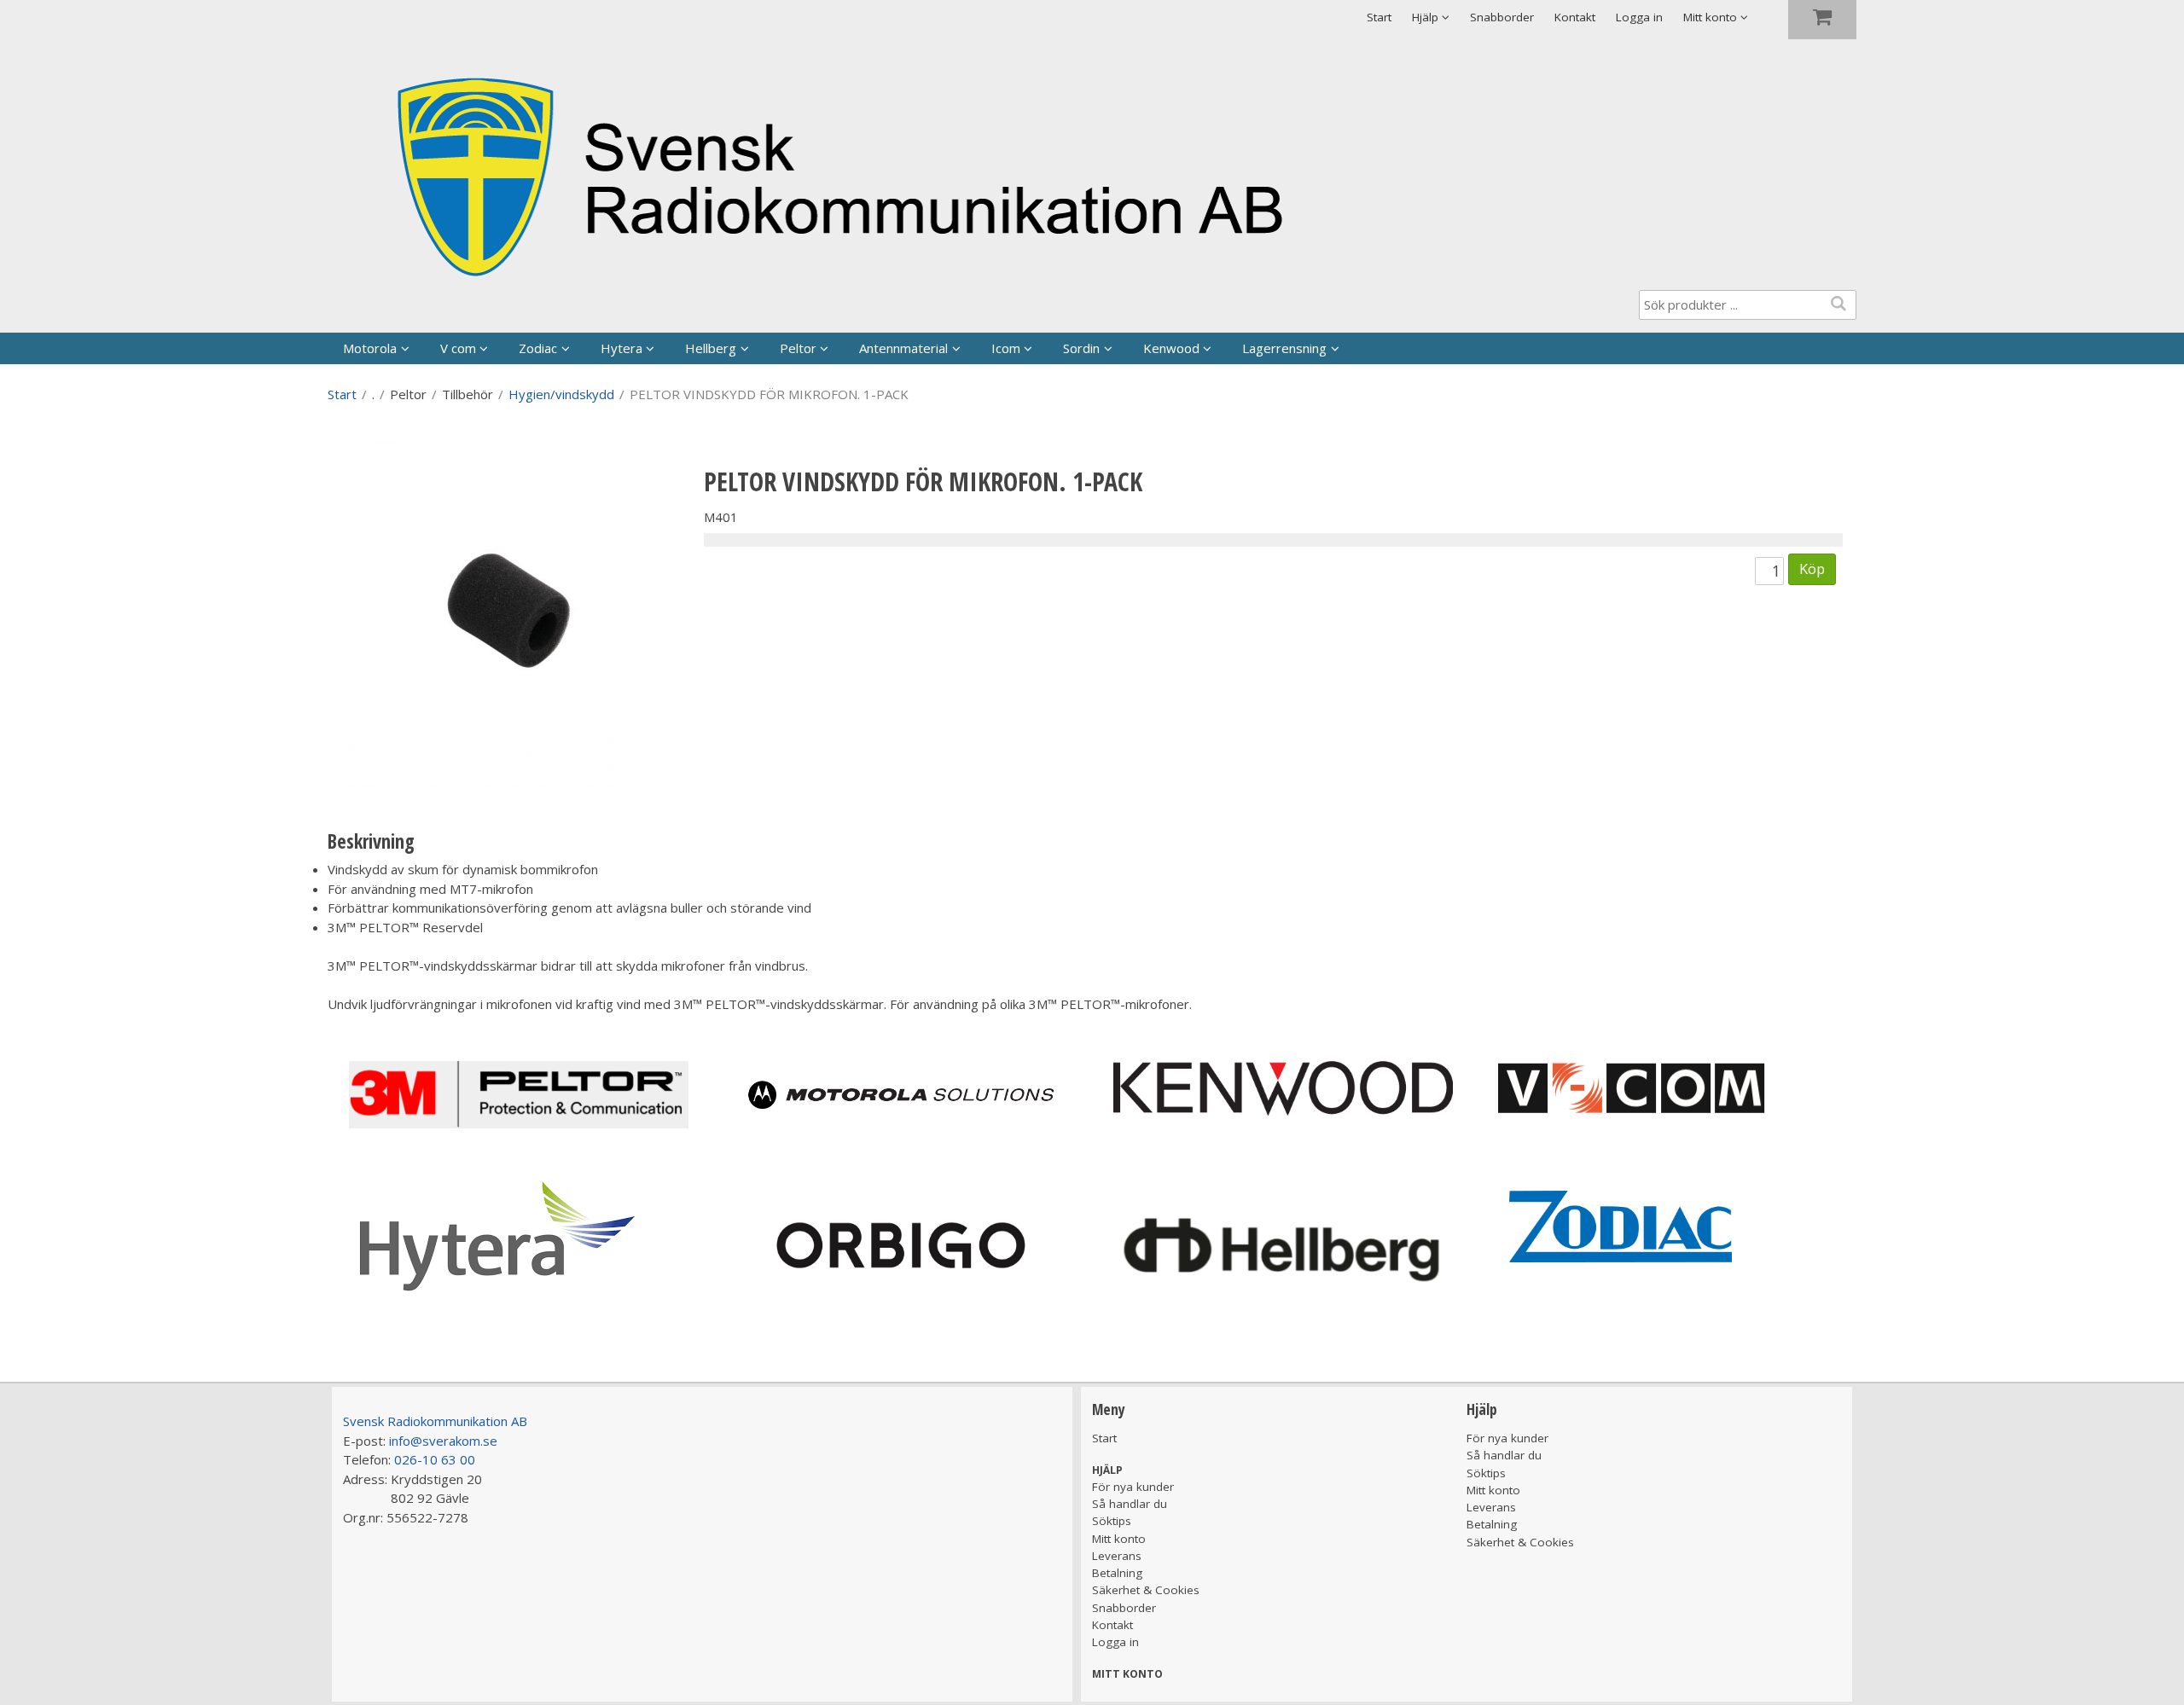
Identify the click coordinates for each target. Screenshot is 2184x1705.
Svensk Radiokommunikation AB (435, 1421)
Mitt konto (1119, 1539)
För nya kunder (1133, 1487)
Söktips (1112, 1521)
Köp (1812, 568)
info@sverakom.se (443, 1441)
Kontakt (1575, 17)
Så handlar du (1130, 1504)
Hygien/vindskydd (561, 394)
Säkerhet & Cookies (1146, 1590)
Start (1379, 17)
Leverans (1117, 1556)
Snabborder (1502, 17)
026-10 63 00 (435, 1459)
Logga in (1639, 17)
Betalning (1117, 1573)
